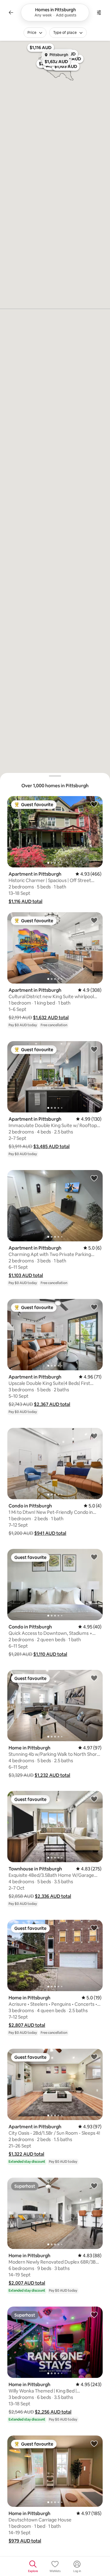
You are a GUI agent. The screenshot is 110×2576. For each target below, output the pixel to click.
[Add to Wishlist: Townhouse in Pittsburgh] (94, 1799)
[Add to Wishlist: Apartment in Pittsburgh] (94, 804)
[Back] (11, 12)
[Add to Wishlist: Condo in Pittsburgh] (94, 1436)
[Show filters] (99, 12)
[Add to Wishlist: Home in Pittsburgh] (94, 1678)
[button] (26, 901)
